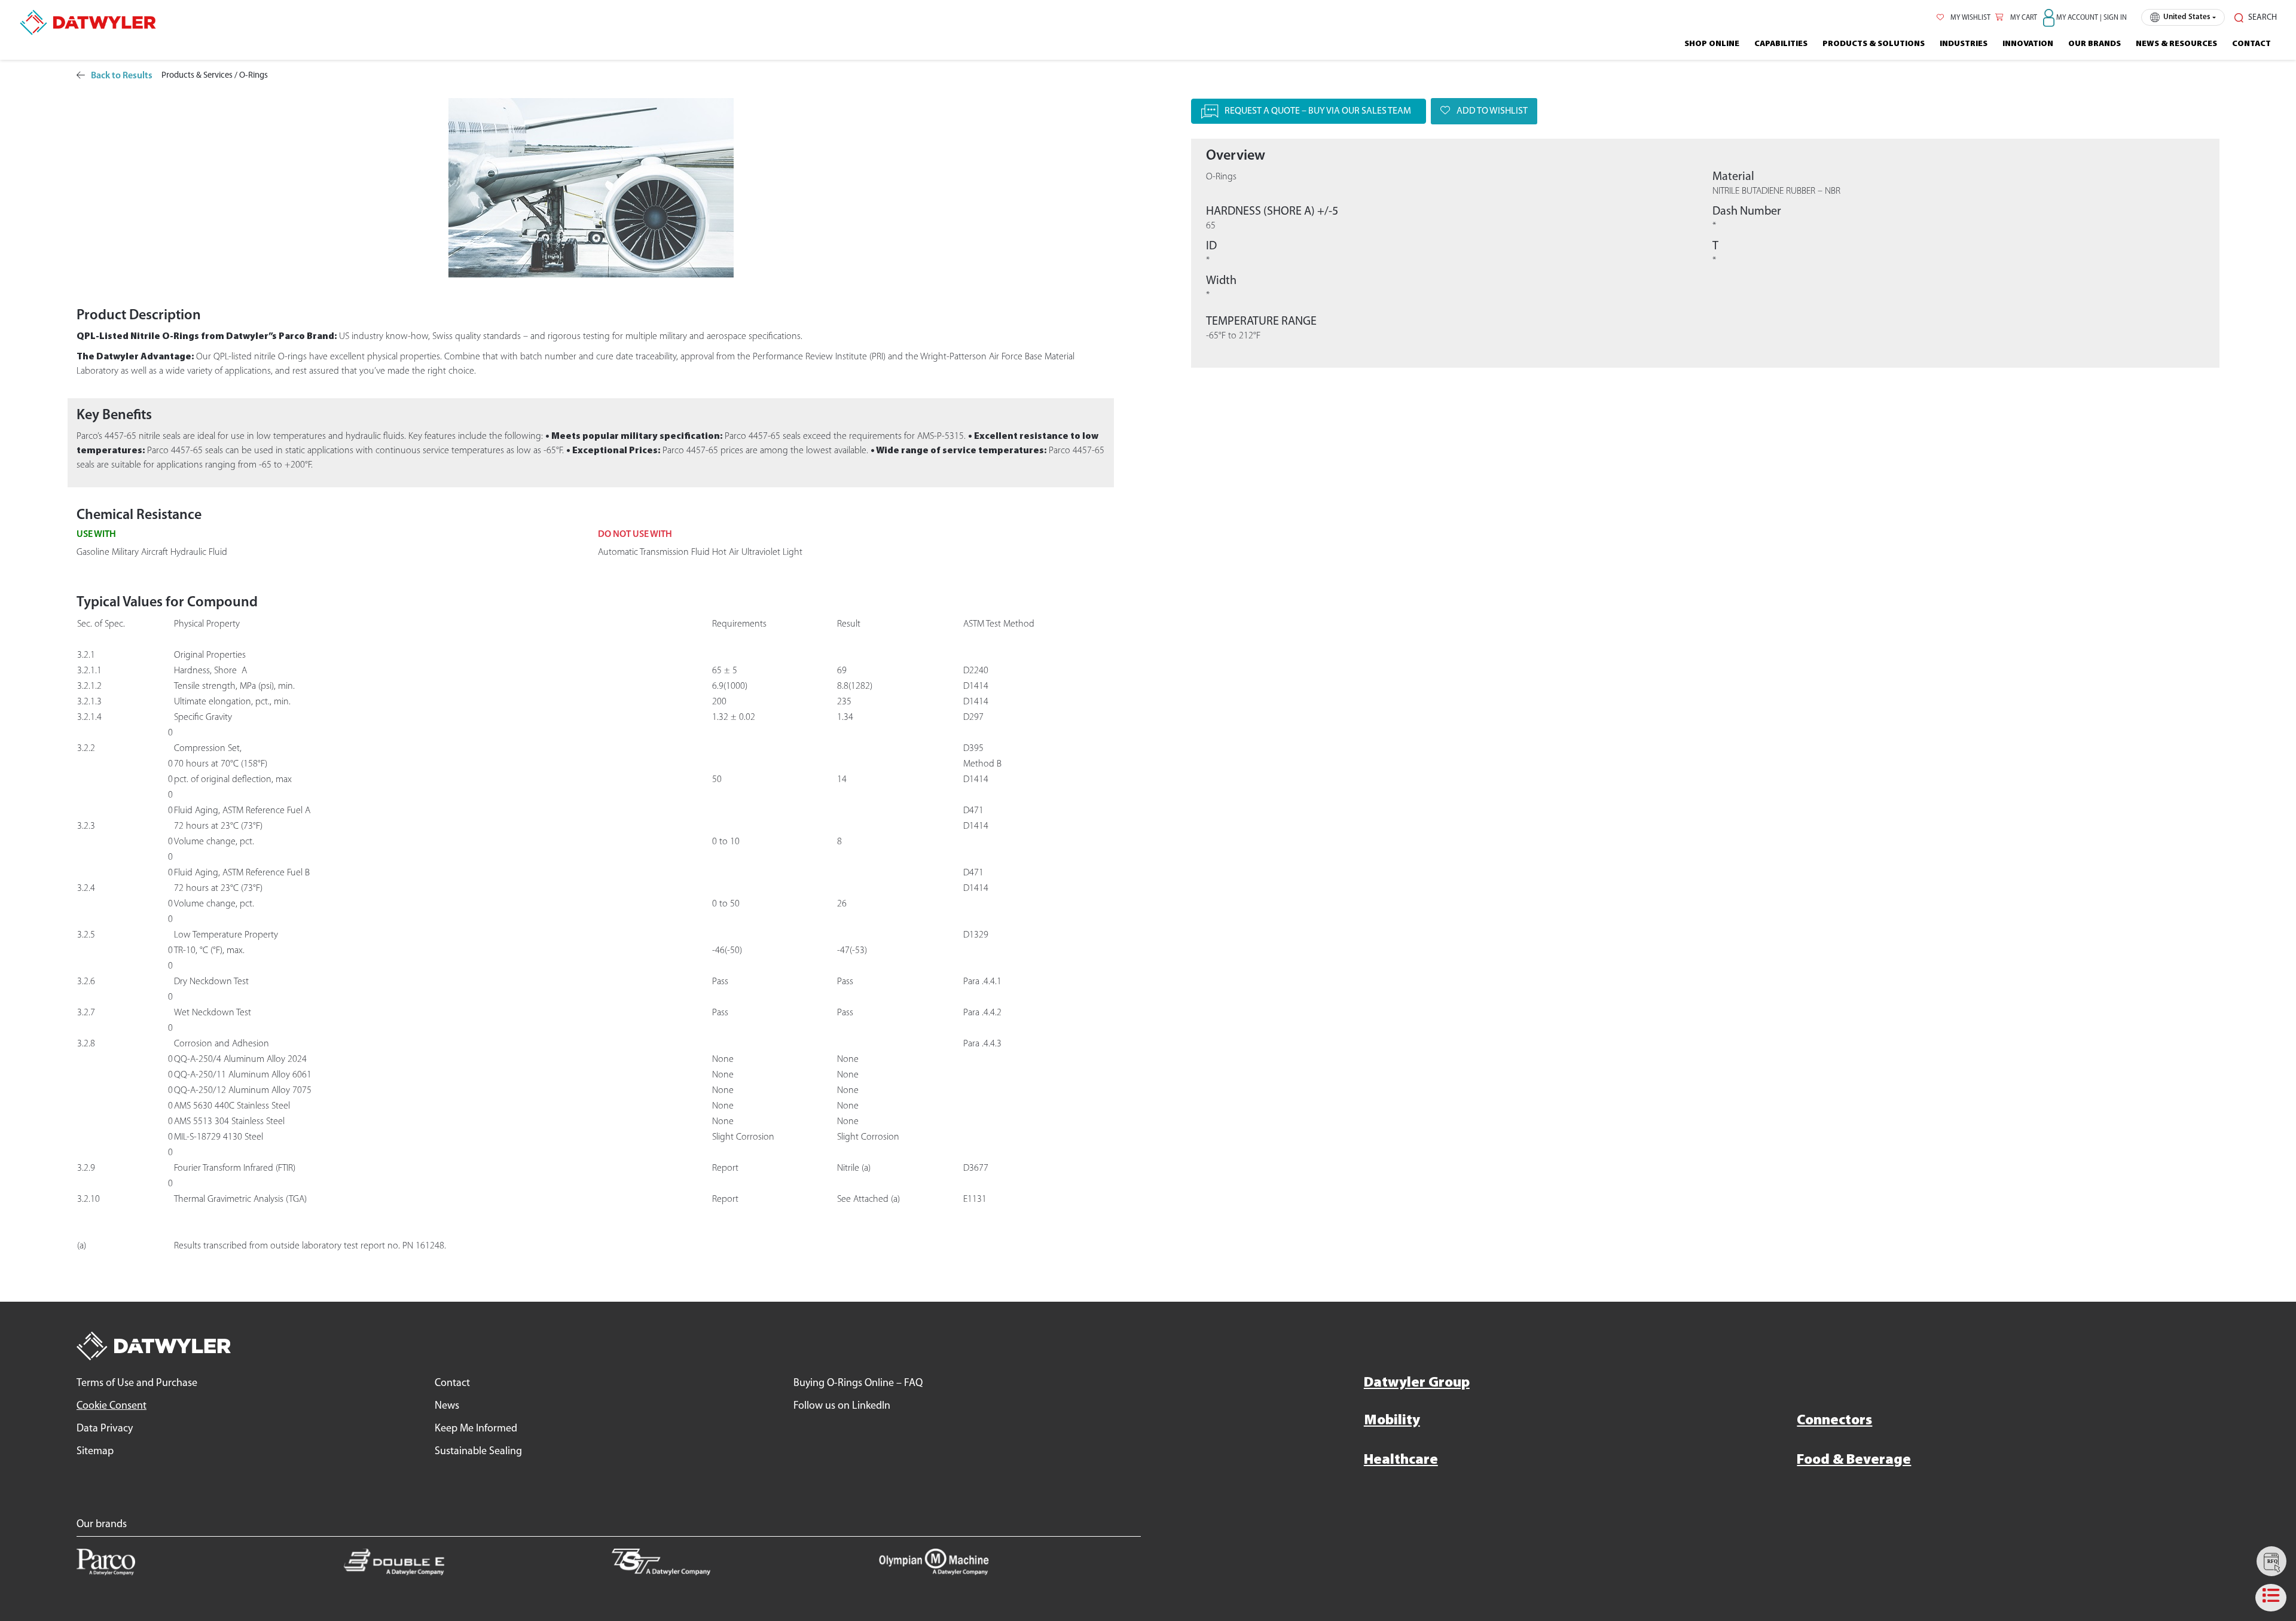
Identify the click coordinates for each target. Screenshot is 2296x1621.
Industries (1964, 44)
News (447, 1406)
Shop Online (1712, 44)
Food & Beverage (1854, 1460)
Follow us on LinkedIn (842, 1406)
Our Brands (2095, 44)
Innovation (2028, 44)
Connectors (1834, 1421)
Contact (2251, 44)
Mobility (1392, 1421)
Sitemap (95, 1452)
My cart (2023, 18)
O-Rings (254, 76)
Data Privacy (105, 1429)
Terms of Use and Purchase (137, 1384)
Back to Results (122, 76)
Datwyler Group (1417, 1383)
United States (2187, 17)
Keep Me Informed (476, 1429)
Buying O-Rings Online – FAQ (858, 1384)
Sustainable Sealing (478, 1452)
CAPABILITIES (1781, 44)
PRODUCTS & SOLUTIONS (1874, 44)
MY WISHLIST (1970, 18)
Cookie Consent (112, 1406)
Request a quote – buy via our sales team (1318, 111)
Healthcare (1401, 1460)
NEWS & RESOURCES (2176, 44)
